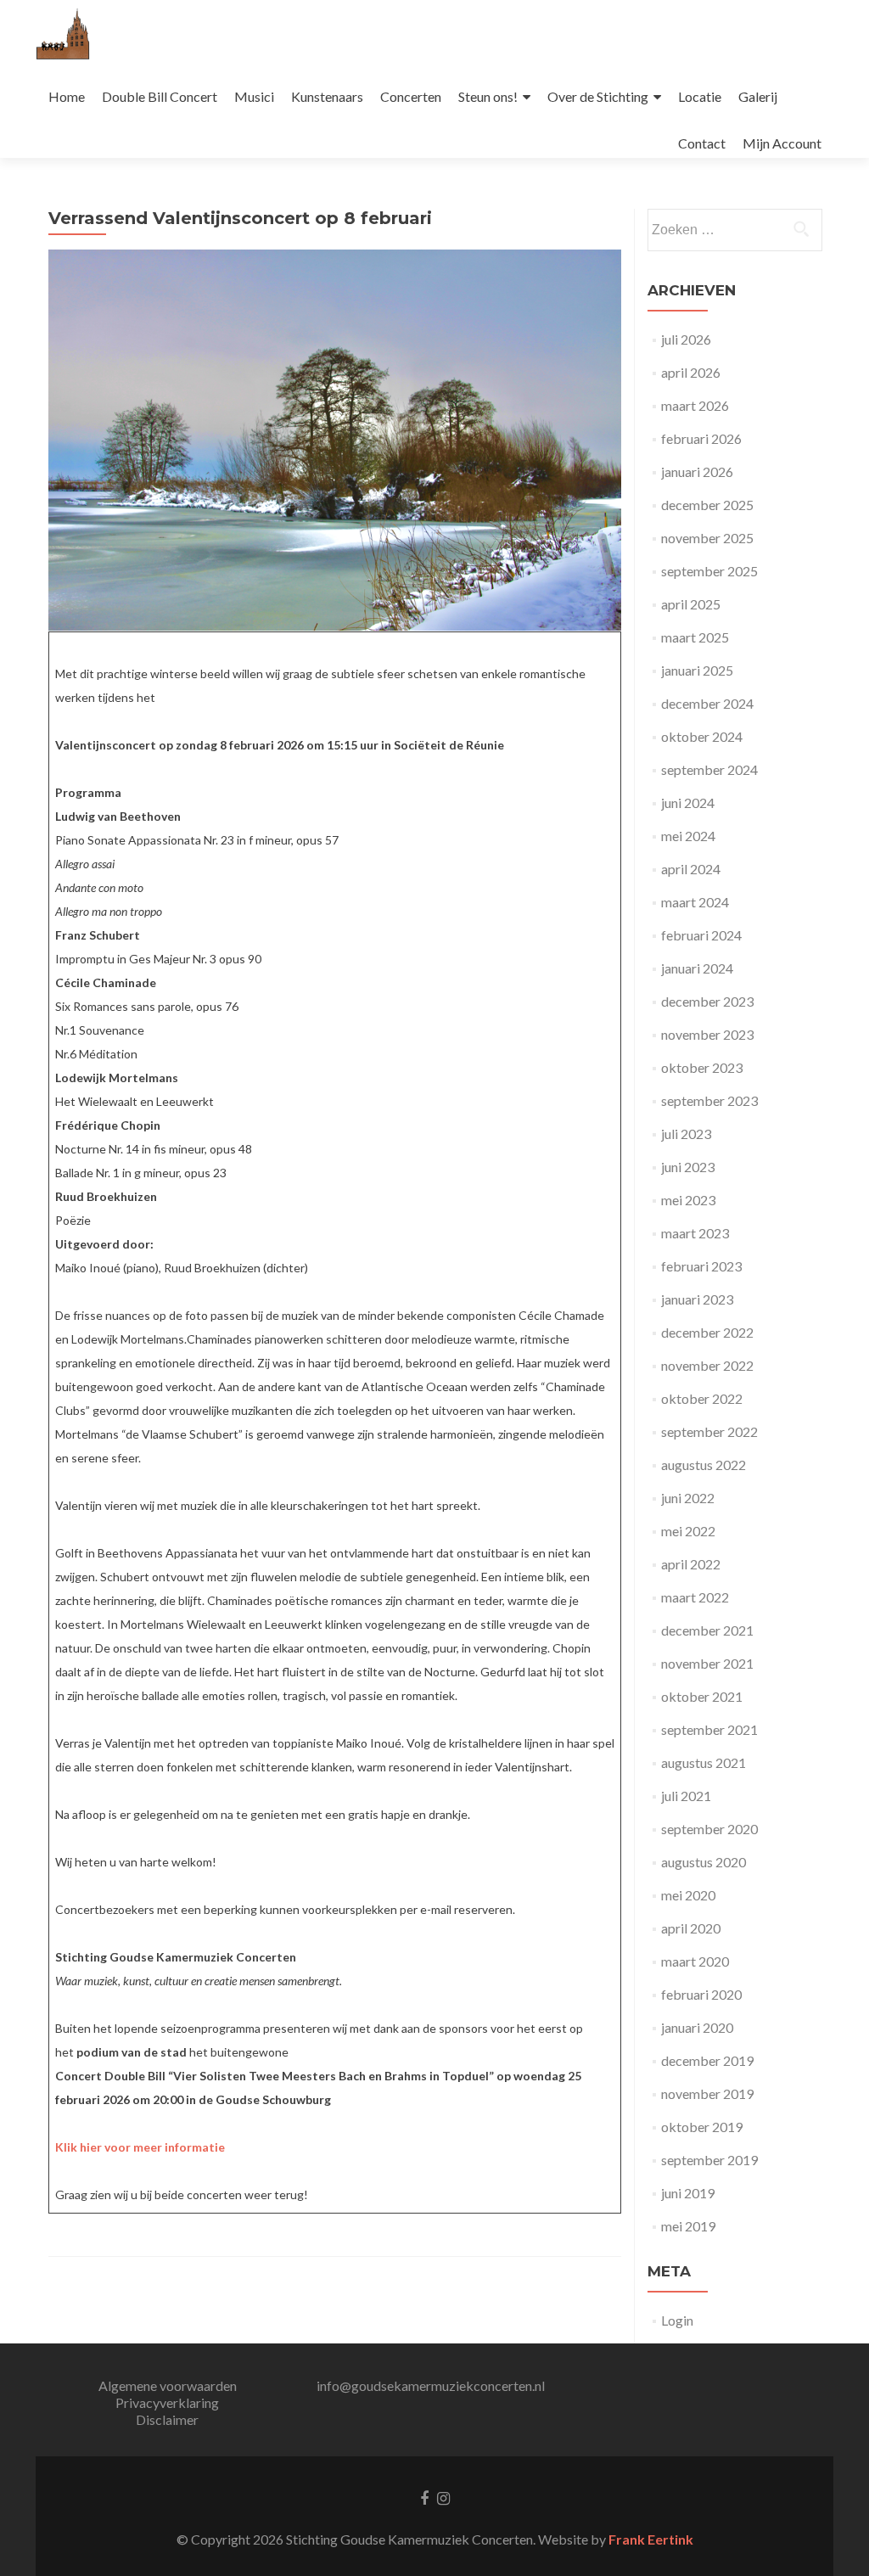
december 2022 (707, 1332)
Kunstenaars (327, 96)
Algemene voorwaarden (168, 2385)
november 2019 (707, 2093)
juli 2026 (686, 339)
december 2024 (707, 703)
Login (677, 2320)
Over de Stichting (598, 96)
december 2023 (707, 1001)
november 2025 (707, 538)
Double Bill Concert (160, 96)
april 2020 (691, 1928)
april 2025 (691, 604)
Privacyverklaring (167, 2402)
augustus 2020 (704, 1862)
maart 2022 (695, 1597)
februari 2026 (701, 438)
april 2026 (691, 372)
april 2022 (691, 1564)
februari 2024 (701, 935)
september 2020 (709, 1829)
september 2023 (709, 1100)
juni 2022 (688, 1498)
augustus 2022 (704, 1465)
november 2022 (707, 1365)
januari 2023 (697, 1299)
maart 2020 (695, 1961)
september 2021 (709, 1729)
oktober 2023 (702, 1067)
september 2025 (709, 571)
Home (67, 96)
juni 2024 (688, 803)
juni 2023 (688, 1167)
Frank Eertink (651, 2539)
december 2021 (707, 1630)
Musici (254, 96)
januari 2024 (697, 968)
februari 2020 (701, 1994)
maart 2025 (695, 637)
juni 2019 (688, 2193)
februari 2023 (701, 1266)
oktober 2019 (702, 2127)
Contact (702, 143)
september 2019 (709, 2160)
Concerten (411, 96)
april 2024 (691, 869)
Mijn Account (782, 143)
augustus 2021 (704, 1762)
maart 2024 (695, 902)
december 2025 (707, 505)
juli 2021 (686, 1796)
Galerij (758, 96)
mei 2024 (688, 836)
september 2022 (709, 1431)
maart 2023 (695, 1233)
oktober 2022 (702, 1398)
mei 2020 (688, 1895)
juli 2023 (686, 1134)
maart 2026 (695, 405)
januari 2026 (697, 471)
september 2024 (709, 769)
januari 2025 (697, 670)
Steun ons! (488, 96)
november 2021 (707, 1663)
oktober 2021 (702, 1696)
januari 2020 (697, 2027)
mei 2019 (688, 2226)
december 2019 (707, 2060)
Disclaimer (167, 2419)
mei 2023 (688, 1200)
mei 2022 (688, 1531)
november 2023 (707, 1034)
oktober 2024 (702, 736)
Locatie (700, 96)
